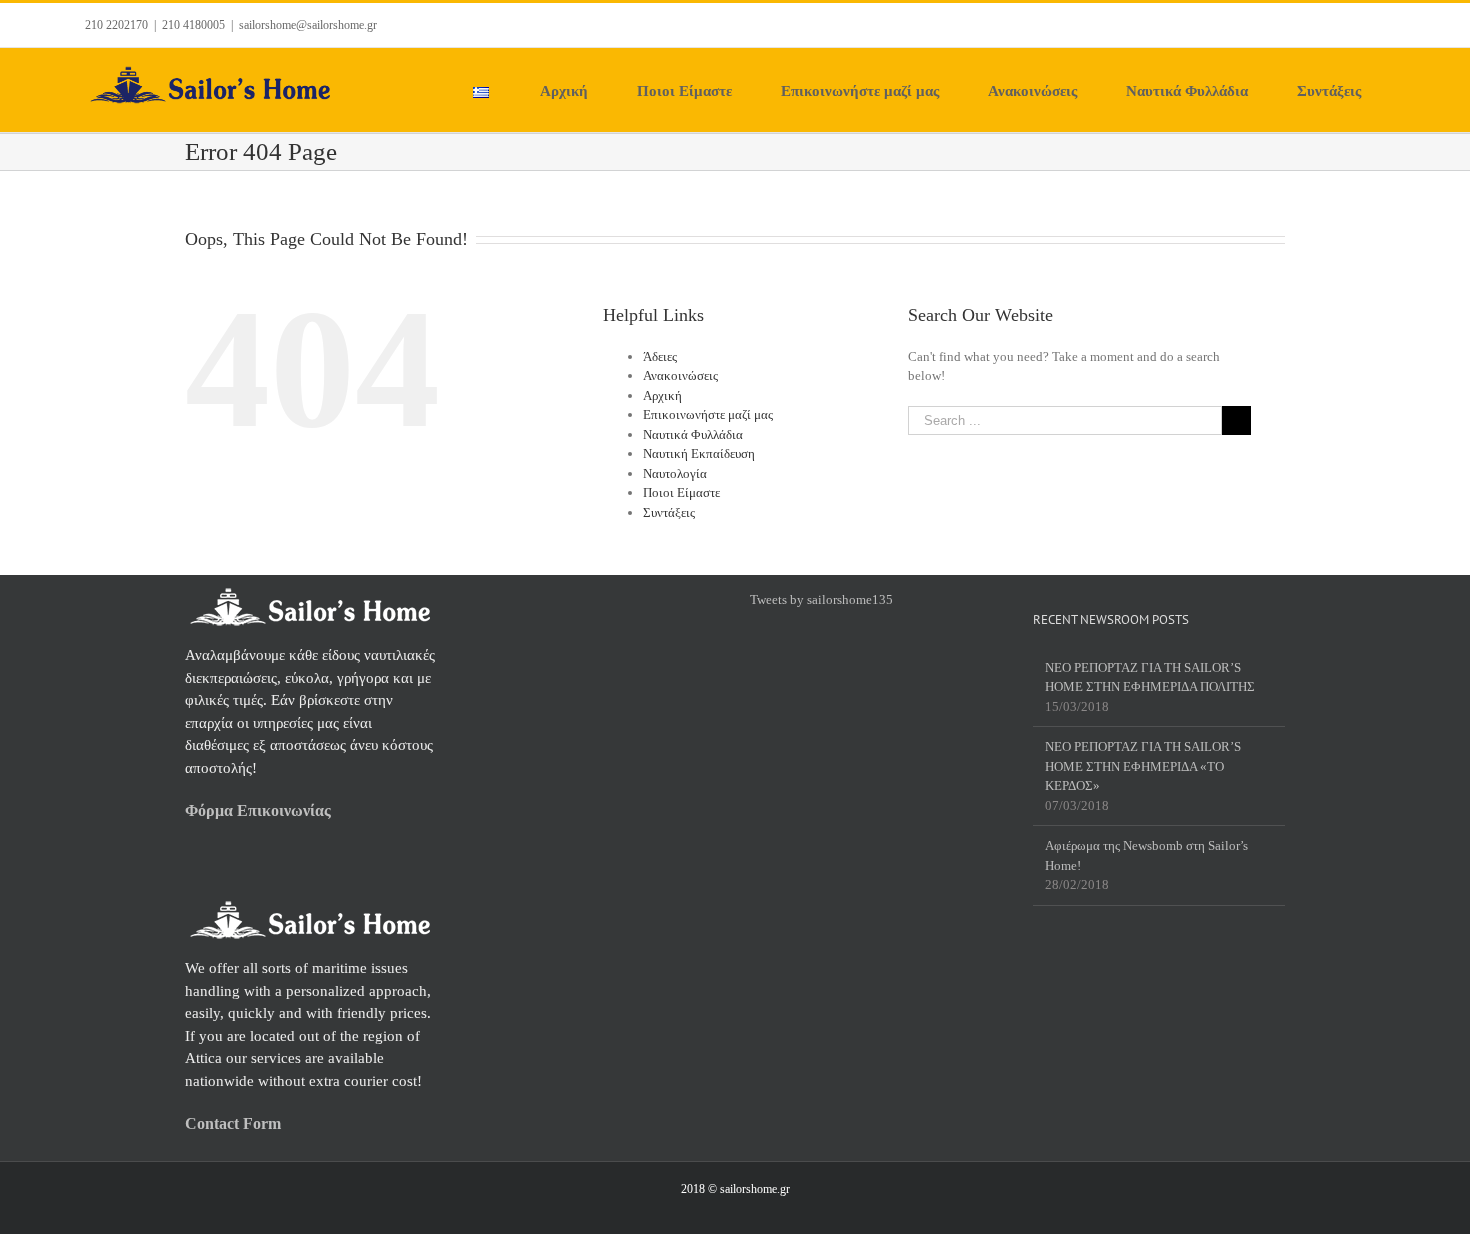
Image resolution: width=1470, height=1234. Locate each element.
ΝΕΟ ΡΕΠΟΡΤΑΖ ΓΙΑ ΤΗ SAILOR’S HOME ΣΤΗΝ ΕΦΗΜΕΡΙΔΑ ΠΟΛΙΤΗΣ (1150, 677)
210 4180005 (193, 25)
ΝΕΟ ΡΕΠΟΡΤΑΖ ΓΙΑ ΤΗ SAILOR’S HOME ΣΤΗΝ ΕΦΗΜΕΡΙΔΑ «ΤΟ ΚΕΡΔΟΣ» (1143, 766)
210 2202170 (116, 25)
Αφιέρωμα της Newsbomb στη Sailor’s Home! (1146, 855)
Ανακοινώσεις (680, 375)
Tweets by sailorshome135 (821, 599)
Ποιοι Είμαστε (681, 492)
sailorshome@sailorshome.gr (308, 25)
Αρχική (662, 395)
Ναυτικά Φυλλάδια (693, 434)
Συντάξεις (669, 512)
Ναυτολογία (675, 473)
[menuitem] (493, 90)
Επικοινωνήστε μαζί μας (708, 414)
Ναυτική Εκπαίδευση (699, 453)
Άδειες (660, 356)
